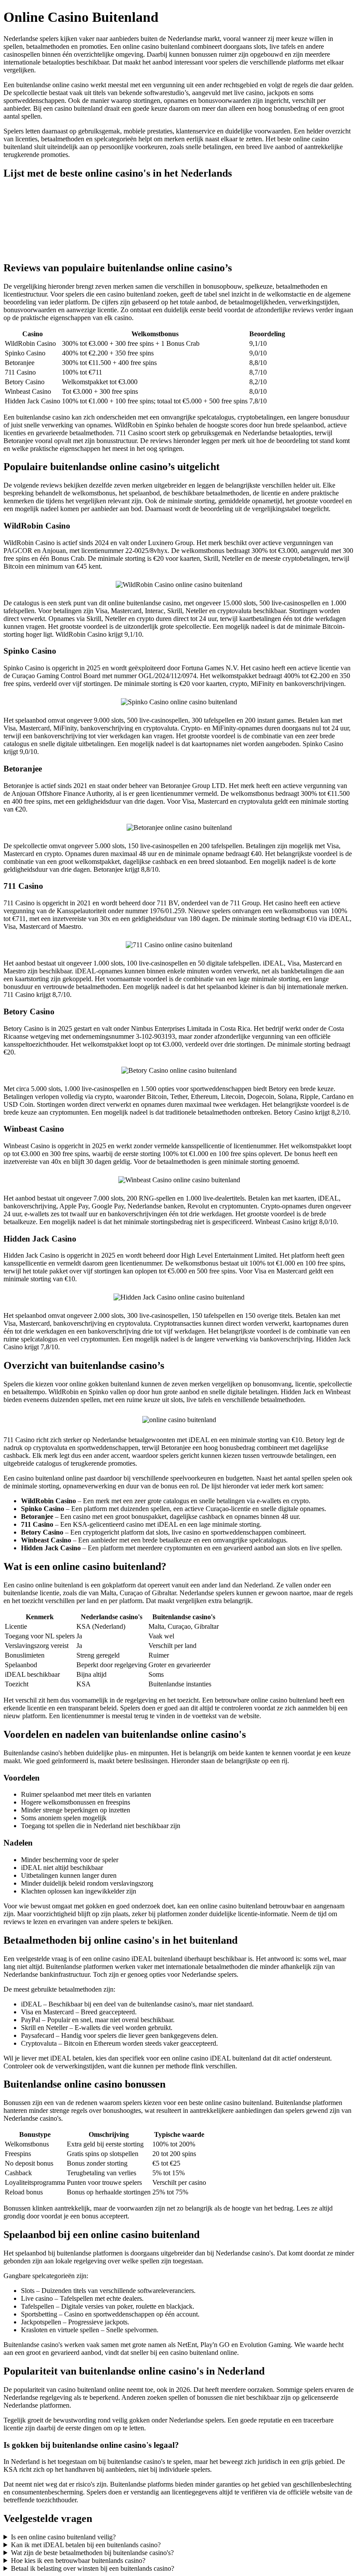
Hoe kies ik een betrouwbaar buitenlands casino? (78, 2561)
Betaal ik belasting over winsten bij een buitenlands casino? (93, 2568)
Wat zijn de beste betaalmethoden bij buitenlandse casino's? (92, 2553)
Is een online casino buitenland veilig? (63, 2537)
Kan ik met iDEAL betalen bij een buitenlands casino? (86, 2545)
